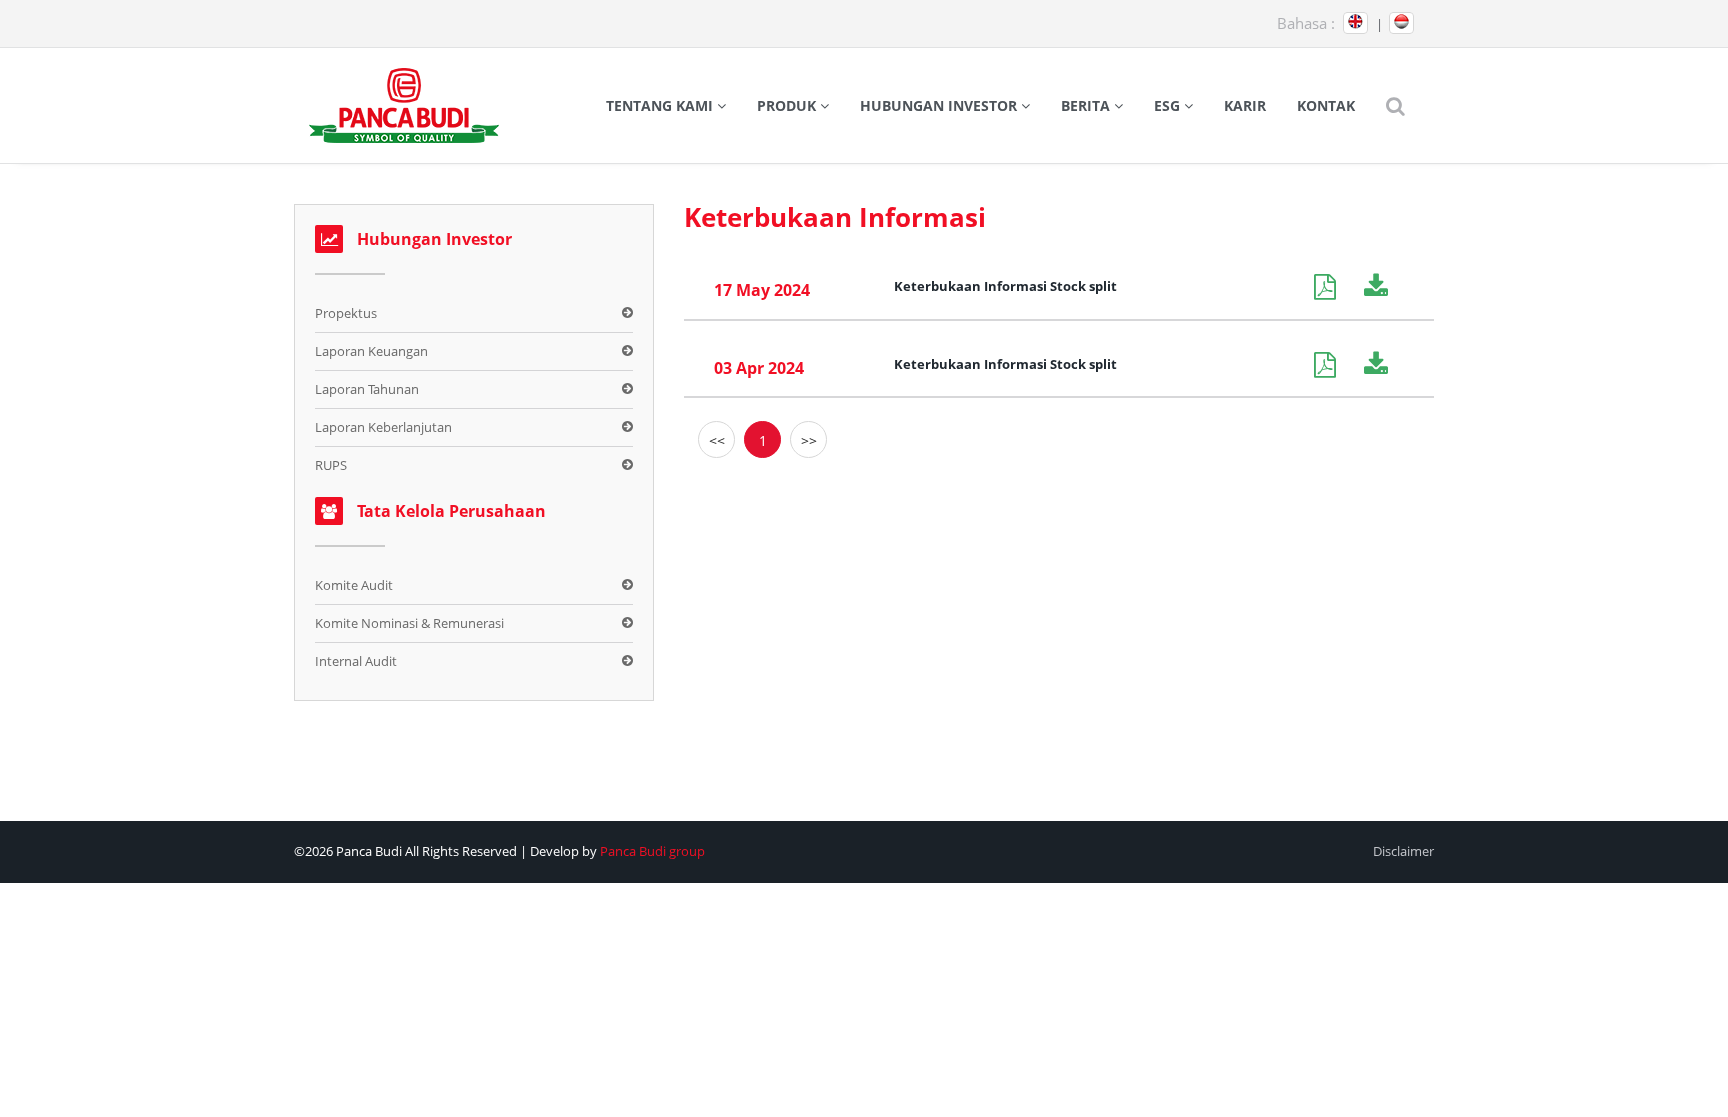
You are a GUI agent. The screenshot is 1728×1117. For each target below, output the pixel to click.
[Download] (1384, 286)
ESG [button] (1169, 105)
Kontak (1326, 105)
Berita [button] (1087, 105)
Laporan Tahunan (367, 389)
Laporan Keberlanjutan (383, 427)
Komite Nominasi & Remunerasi (409, 623)
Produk (788, 105)
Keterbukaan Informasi (835, 217)
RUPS (331, 465)
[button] (1395, 106)
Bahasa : (1306, 23)
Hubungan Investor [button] (940, 105)
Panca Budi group (652, 851)
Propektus (346, 313)
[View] (1339, 286)
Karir (1245, 105)
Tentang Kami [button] (661, 105)
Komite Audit (354, 585)
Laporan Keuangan (371, 351)
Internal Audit (356, 661)
